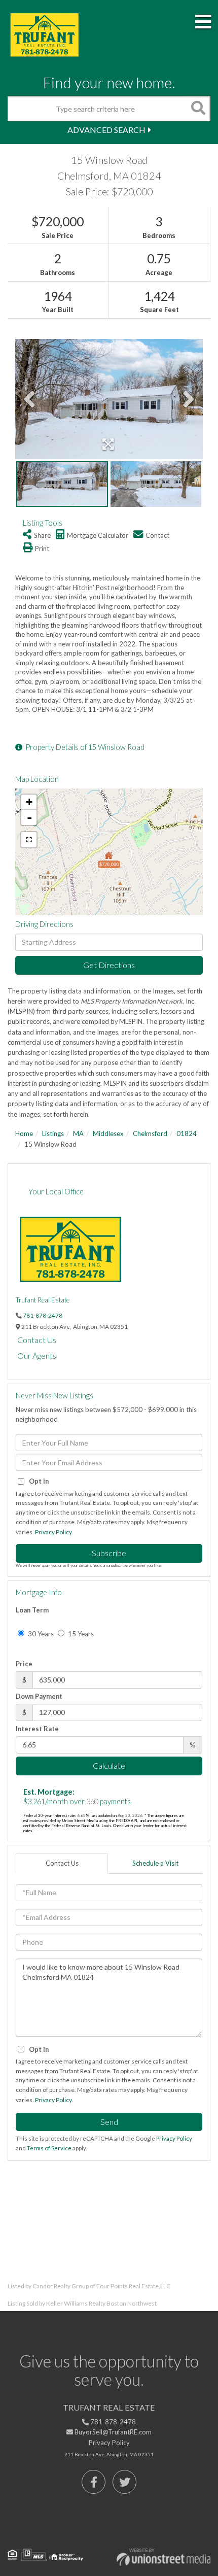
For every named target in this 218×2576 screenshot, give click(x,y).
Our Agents (37, 1355)
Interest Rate (37, 1729)
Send (109, 2122)
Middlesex (108, 1134)
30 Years (40, 1634)
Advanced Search (106, 130)
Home (24, 1134)
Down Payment (39, 1696)
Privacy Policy (53, 1532)
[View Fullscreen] (29, 840)
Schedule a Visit (155, 1863)
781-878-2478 (43, 1315)
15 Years (80, 1634)
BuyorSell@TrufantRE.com (112, 2432)
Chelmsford (150, 1134)
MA (78, 1134)
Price (24, 1664)
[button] (198, 109)
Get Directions (109, 965)
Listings (53, 1134)
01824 (187, 1134)
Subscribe (109, 1553)
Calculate (109, 1765)
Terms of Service (49, 2148)
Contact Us (37, 1340)
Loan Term (32, 1610)
